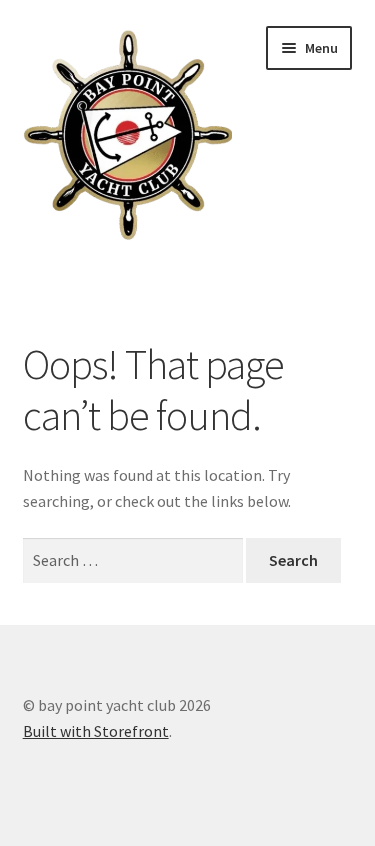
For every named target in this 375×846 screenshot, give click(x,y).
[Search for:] (135, 560)
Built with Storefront (96, 731)
